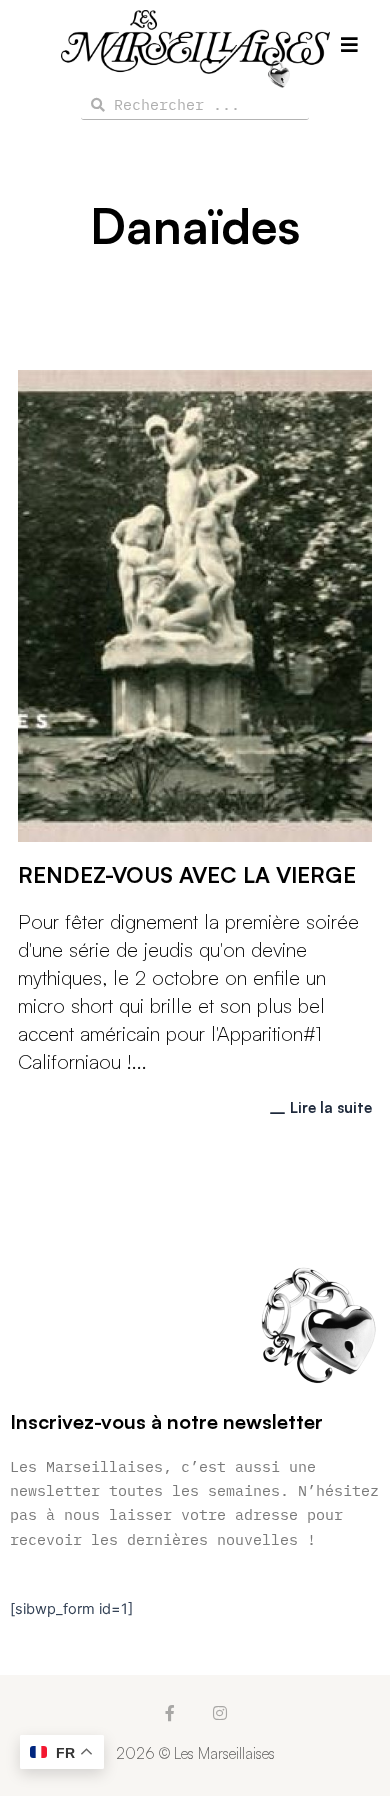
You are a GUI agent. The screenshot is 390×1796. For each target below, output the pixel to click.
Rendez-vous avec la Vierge (187, 874)
